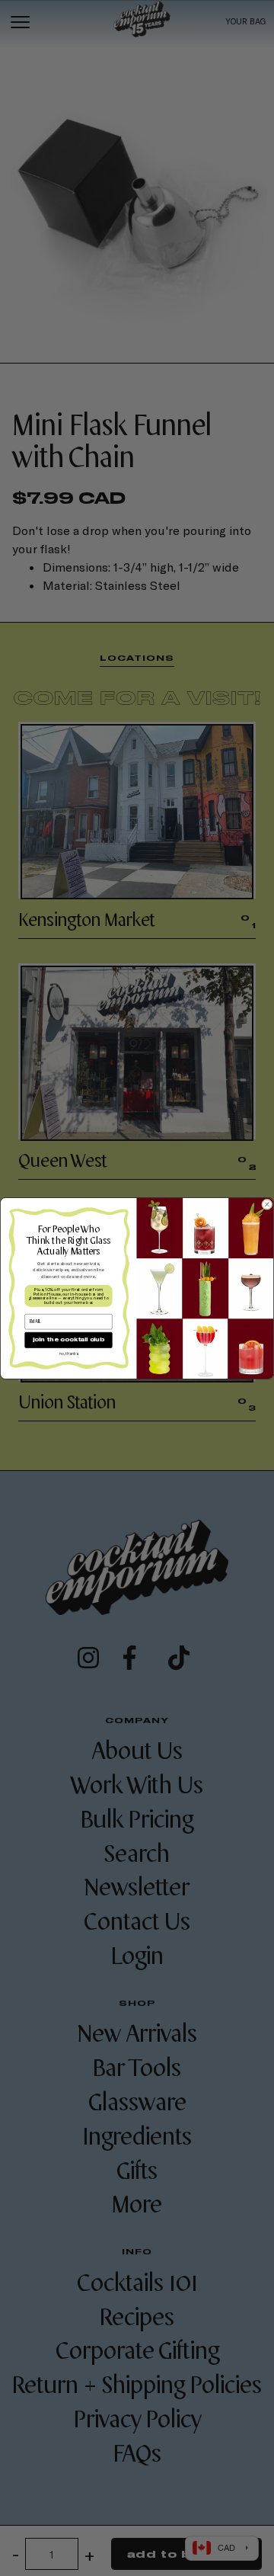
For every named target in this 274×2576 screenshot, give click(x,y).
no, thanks (68, 1354)
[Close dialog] (268, 1205)
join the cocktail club (68, 1340)
